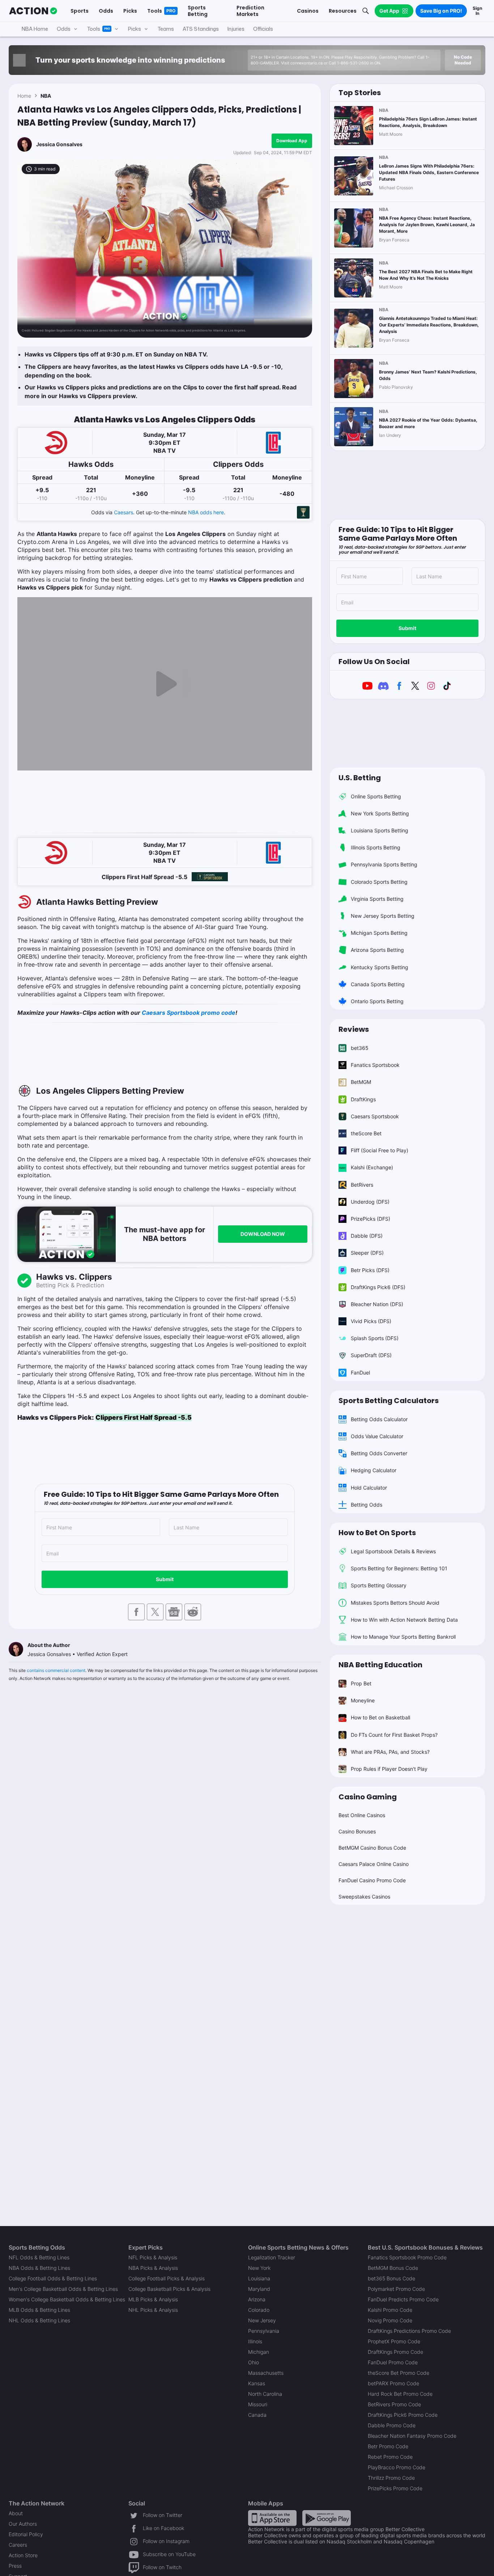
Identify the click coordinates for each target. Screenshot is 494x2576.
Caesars (123, 512)
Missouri (258, 2404)
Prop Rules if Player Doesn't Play (389, 1769)
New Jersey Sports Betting (383, 916)
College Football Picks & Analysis (167, 2278)
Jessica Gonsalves (59, 144)
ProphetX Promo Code (394, 2341)
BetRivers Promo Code (394, 2404)
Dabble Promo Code (392, 2425)
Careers (18, 2545)
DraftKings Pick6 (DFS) (378, 1287)
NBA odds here (206, 512)
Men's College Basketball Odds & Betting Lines (63, 2289)
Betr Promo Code (388, 2446)
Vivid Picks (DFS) (371, 1321)
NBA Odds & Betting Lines (39, 2268)
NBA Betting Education (380, 1665)
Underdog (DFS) (370, 1202)
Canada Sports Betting (378, 984)
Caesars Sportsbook (375, 1116)
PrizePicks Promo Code (395, 2488)
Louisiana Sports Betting (380, 830)
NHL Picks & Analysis (153, 2310)
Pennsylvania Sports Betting (384, 864)
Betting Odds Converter (379, 1453)
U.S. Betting (360, 778)
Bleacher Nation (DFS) (377, 1304)
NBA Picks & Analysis (153, 2268)
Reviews (354, 1029)
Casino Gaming (368, 1797)
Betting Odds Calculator (379, 1419)
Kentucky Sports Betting (380, 967)
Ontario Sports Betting (377, 1001)
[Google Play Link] (327, 2518)
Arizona (257, 2299)
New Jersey (262, 2320)
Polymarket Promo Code (396, 2289)
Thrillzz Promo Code (391, 2478)
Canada (257, 2415)
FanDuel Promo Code (393, 2362)
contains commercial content (56, 1670)
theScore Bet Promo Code (399, 2373)
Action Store (23, 2555)
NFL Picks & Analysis (153, 2257)
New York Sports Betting (380, 813)
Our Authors (23, 2524)
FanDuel (360, 1373)
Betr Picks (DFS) (370, 1270)
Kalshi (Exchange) (372, 1167)
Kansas (257, 2383)
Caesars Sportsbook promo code (189, 1013)
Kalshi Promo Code (390, 2310)
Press (15, 2566)
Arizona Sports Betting (377, 950)
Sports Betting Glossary (379, 1585)
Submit (165, 1579)
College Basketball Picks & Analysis (169, 2289)
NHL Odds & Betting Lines (39, 2320)
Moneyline (363, 1700)
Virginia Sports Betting (377, 899)
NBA (46, 96)
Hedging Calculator (374, 1470)
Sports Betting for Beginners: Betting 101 (399, 1568)
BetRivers (362, 1185)
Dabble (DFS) (367, 1236)
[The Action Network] (33, 11)
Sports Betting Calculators (389, 1401)
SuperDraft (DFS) (371, 1355)
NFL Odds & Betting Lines (39, 2257)
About (16, 2513)
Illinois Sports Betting (376, 847)
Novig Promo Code (390, 2320)
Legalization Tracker (272, 2257)
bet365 (360, 1048)
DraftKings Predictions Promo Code (409, 2331)
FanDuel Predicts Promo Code (403, 2299)
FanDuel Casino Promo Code (372, 1880)
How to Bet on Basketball (380, 1717)
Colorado (259, 2310)
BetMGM (361, 1082)
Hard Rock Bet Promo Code (400, 2394)
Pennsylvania (264, 2331)
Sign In (477, 11)
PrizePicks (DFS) (370, 1219)
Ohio (254, 2362)
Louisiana (259, 2278)
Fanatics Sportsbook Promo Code (407, 2257)
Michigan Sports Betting (379, 933)
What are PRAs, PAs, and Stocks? (390, 1752)
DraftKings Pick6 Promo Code (403, 2415)
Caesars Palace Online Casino (374, 1864)
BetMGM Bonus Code (393, 2268)
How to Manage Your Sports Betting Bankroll (403, 1637)
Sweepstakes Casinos (364, 1897)
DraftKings (363, 1099)
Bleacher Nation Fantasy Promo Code (412, 2436)
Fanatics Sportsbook (375, 1065)
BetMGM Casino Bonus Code (372, 1848)
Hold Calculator (369, 1488)
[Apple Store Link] (272, 2518)
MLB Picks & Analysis (153, 2299)
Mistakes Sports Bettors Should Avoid (395, 1603)
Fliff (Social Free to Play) (380, 1150)
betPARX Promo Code (393, 2383)
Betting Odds (367, 1505)
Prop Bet (361, 1683)
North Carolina (265, 2394)
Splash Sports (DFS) (375, 1338)
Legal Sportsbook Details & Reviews (393, 1551)
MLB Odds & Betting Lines (39, 2310)
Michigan (259, 2352)
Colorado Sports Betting (379, 882)
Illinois (255, 2341)
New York (259, 2268)
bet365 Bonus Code (391, 2278)
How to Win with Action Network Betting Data (404, 1620)
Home (24, 96)
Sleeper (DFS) (367, 1253)
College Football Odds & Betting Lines (53, 2278)
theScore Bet (366, 1133)
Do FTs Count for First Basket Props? (394, 1735)
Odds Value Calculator (377, 1436)
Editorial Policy (26, 2534)
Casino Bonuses (357, 1831)
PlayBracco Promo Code (397, 2467)
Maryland (259, 2289)
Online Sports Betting (376, 796)
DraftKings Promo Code (395, 2352)
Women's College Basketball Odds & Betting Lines (67, 2299)
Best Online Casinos (362, 1815)
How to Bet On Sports (377, 1533)
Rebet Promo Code (390, 2457)
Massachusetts (266, 2373)
